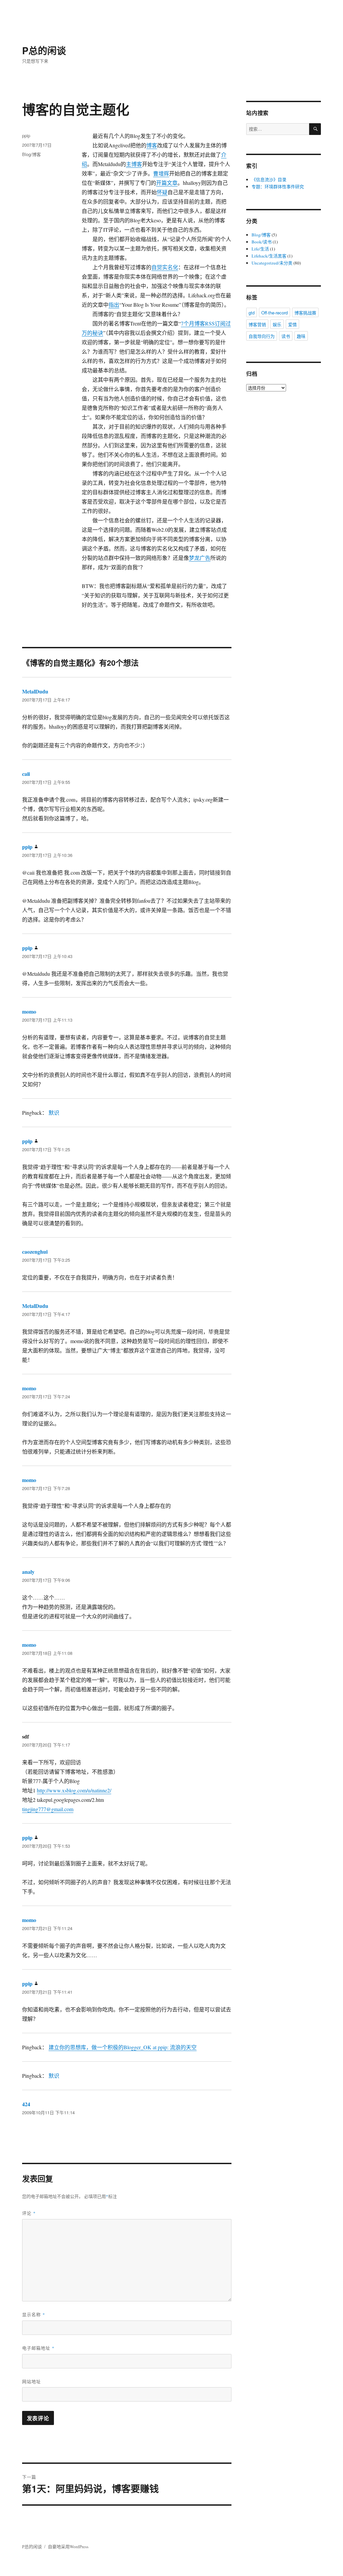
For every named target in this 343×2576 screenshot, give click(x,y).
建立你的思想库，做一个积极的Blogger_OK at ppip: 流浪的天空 (123, 2047)
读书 (286, 336)
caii (26, 774)
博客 (152, 145)
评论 (29, 2213)
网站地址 (31, 2381)
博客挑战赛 (305, 313)
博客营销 (257, 324)
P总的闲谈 (44, 50)
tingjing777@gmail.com (48, 1809)
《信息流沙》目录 (269, 179)
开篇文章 (167, 183)
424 (26, 2104)
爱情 (292, 324)
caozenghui (35, 1252)
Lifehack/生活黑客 (269, 256)
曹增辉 (161, 173)
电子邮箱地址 (38, 2348)
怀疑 (162, 192)
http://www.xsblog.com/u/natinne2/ (74, 1790)
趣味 (301, 336)
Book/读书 (262, 242)
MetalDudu (35, 691)
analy (28, 1572)
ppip (26, 135)
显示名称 (34, 2314)
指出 (114, 305)
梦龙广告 (200, 558)
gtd (252, 313)
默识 (54, 1113)
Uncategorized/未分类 (272, 263)
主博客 (134, 164)
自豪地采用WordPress (68, 2547)
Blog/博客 (31, 154)
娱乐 (277, 324)
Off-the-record (275, 313)
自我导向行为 (262, 336)
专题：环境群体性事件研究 (278, 187)
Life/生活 (260, 249)
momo (29, 1011)
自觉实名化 (165, 267)
